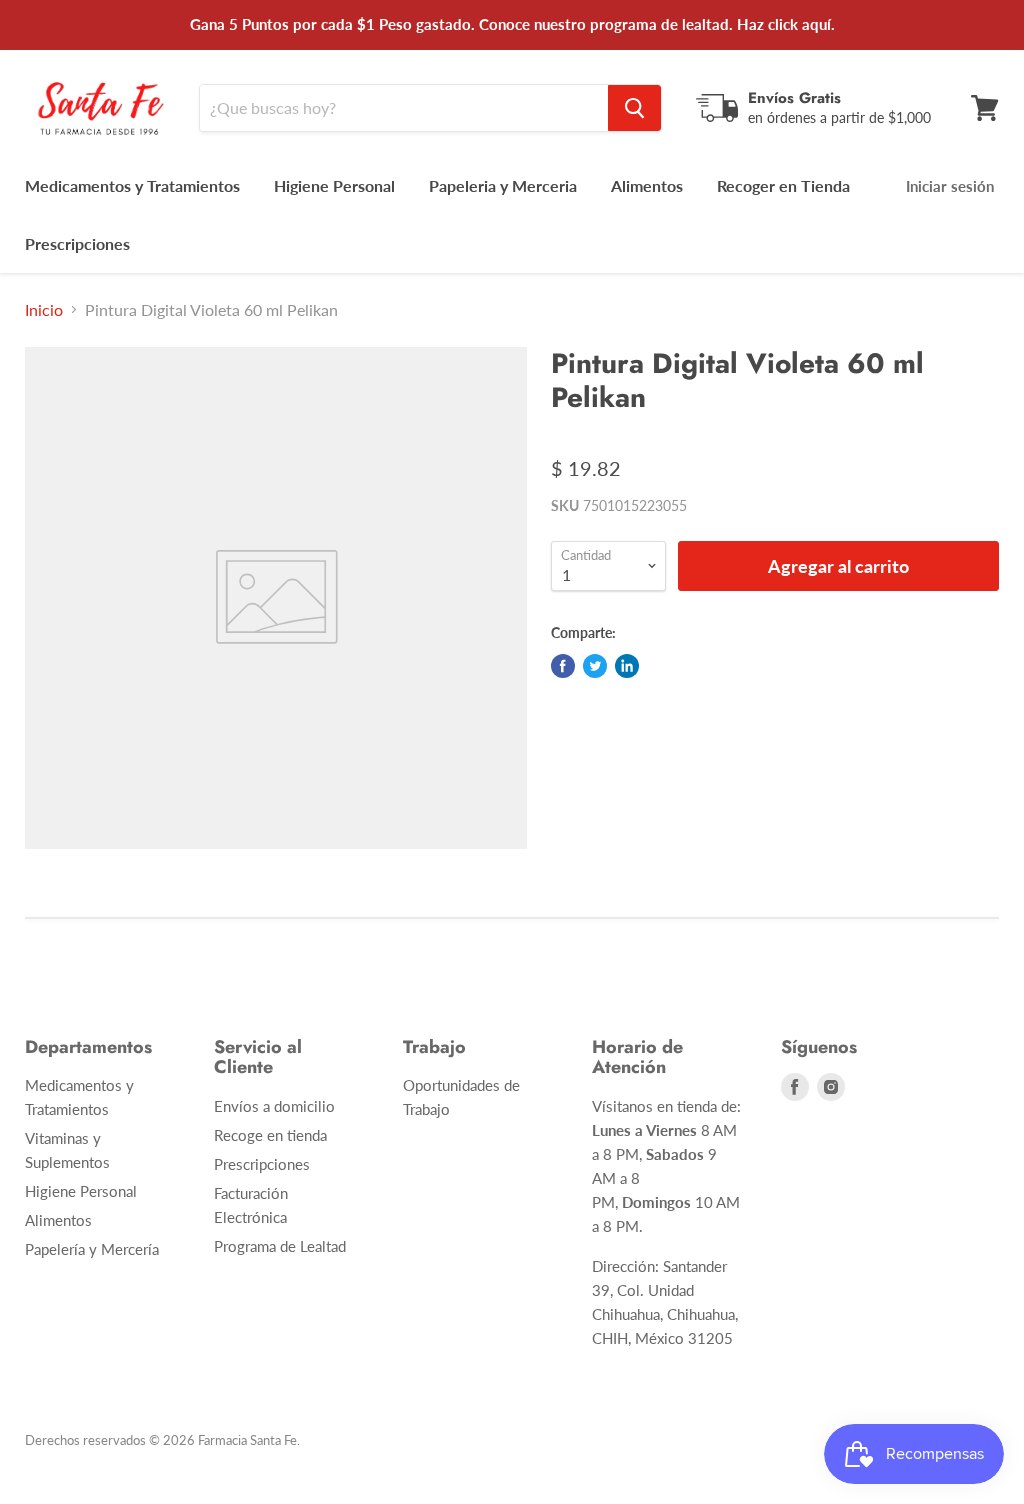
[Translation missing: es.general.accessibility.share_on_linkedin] (627, 666)
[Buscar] (634, 108)
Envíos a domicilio (274, 1106)
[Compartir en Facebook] (563, 666)
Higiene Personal (334, 185)
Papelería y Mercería (92, 1249)
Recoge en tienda (270, 1135)
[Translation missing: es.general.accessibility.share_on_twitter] (595, 666)
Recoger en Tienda (783, 185)
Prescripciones (77, 243)
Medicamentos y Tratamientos (132, 185)
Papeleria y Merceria (503, 185)
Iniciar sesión (950, 186)
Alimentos (647, 185)
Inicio (44, 310)
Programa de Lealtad (280, 1246)
